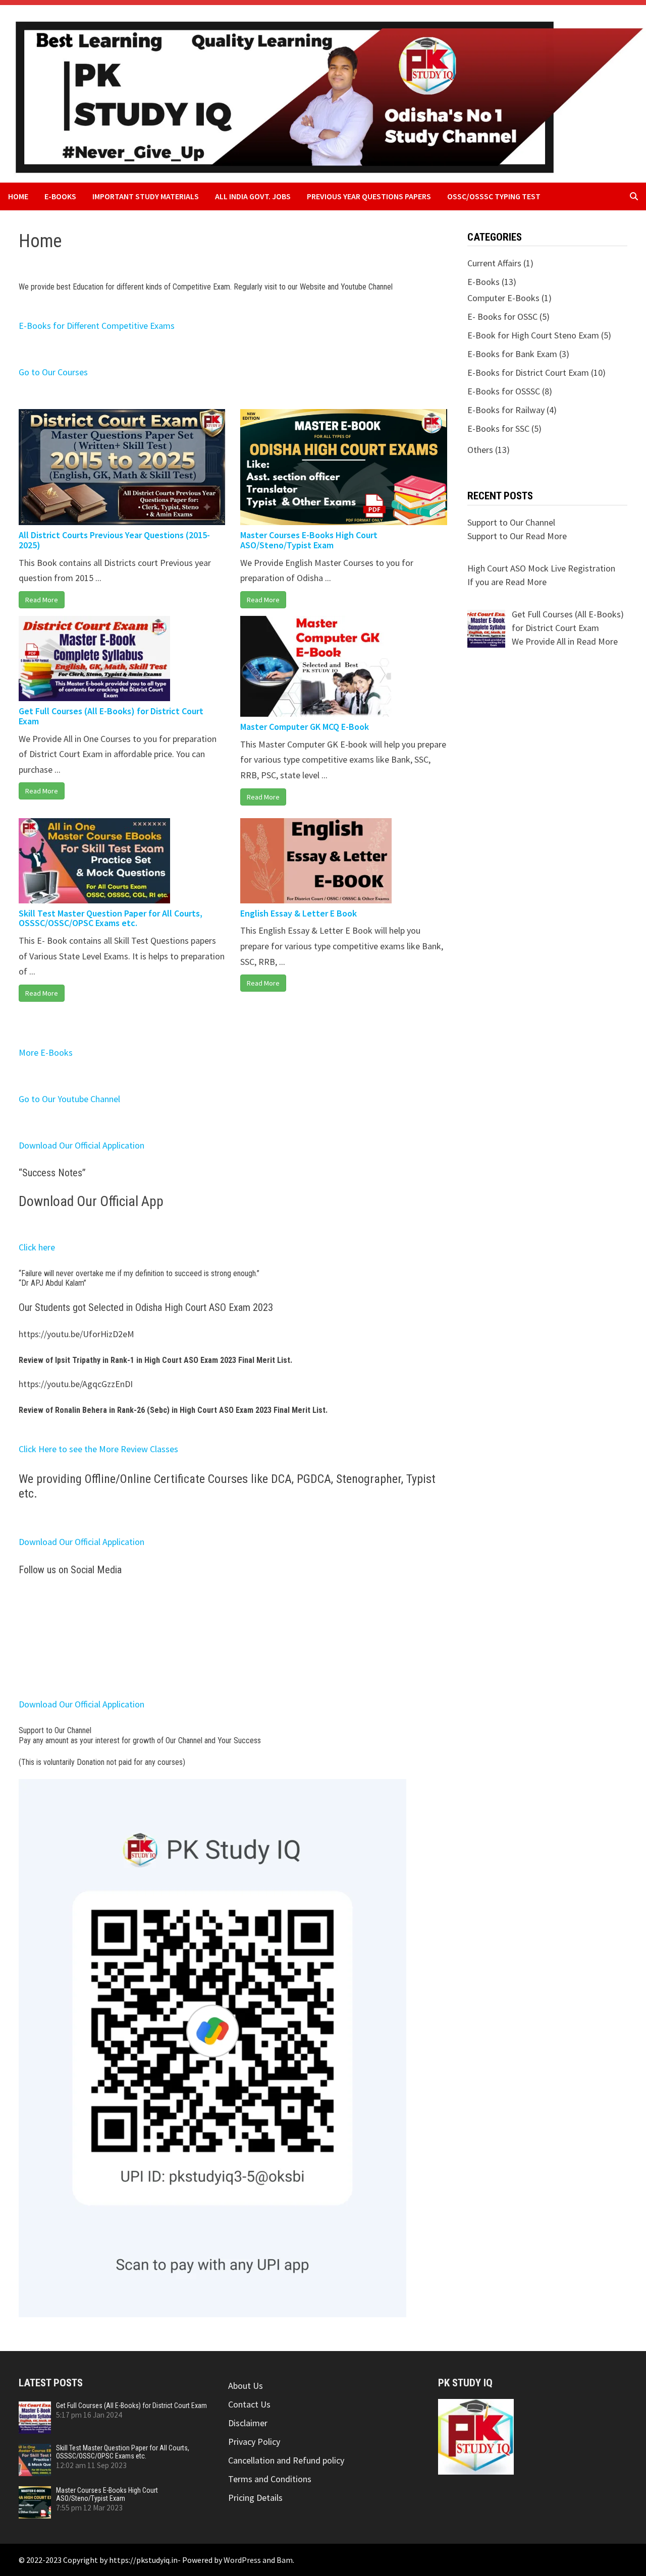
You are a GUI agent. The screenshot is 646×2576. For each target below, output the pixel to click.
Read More (42, 600)
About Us (246, 2386)
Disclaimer (248, 2423)
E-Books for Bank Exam (512, 354)
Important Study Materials (146, 196)
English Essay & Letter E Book (299, 913)
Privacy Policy (254, 2442)
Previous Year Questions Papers (369, 196)
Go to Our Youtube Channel (69, 1099)
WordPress (242, 2560)
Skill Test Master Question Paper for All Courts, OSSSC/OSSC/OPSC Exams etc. (111, 918)
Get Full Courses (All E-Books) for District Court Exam (111, 716)
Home (18, 196)
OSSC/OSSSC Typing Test (494, 196)
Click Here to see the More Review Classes (98, 1449)
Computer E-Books (503, 298)
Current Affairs (494, 263)
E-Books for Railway (506, 410)
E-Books (60, 196)
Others (480, 450)
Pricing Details (255, 2498)
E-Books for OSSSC (504, 391)
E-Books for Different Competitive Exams (97, 326)
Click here (37, 1247)
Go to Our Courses (53, 372)
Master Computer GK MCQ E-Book (305, 727)
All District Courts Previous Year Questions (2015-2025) (114, 540)
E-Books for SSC (498, 428)
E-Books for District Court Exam (528, 373)
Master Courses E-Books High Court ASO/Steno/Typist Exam (309, 540)
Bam (285, 2560)
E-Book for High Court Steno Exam (533, 335)
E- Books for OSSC (502, 317)
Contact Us (249, 2404)
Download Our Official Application (82, 1145)
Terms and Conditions (270, 2479)
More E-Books (46, 1052)
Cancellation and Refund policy (286, 2460)
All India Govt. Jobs (253, 196)
